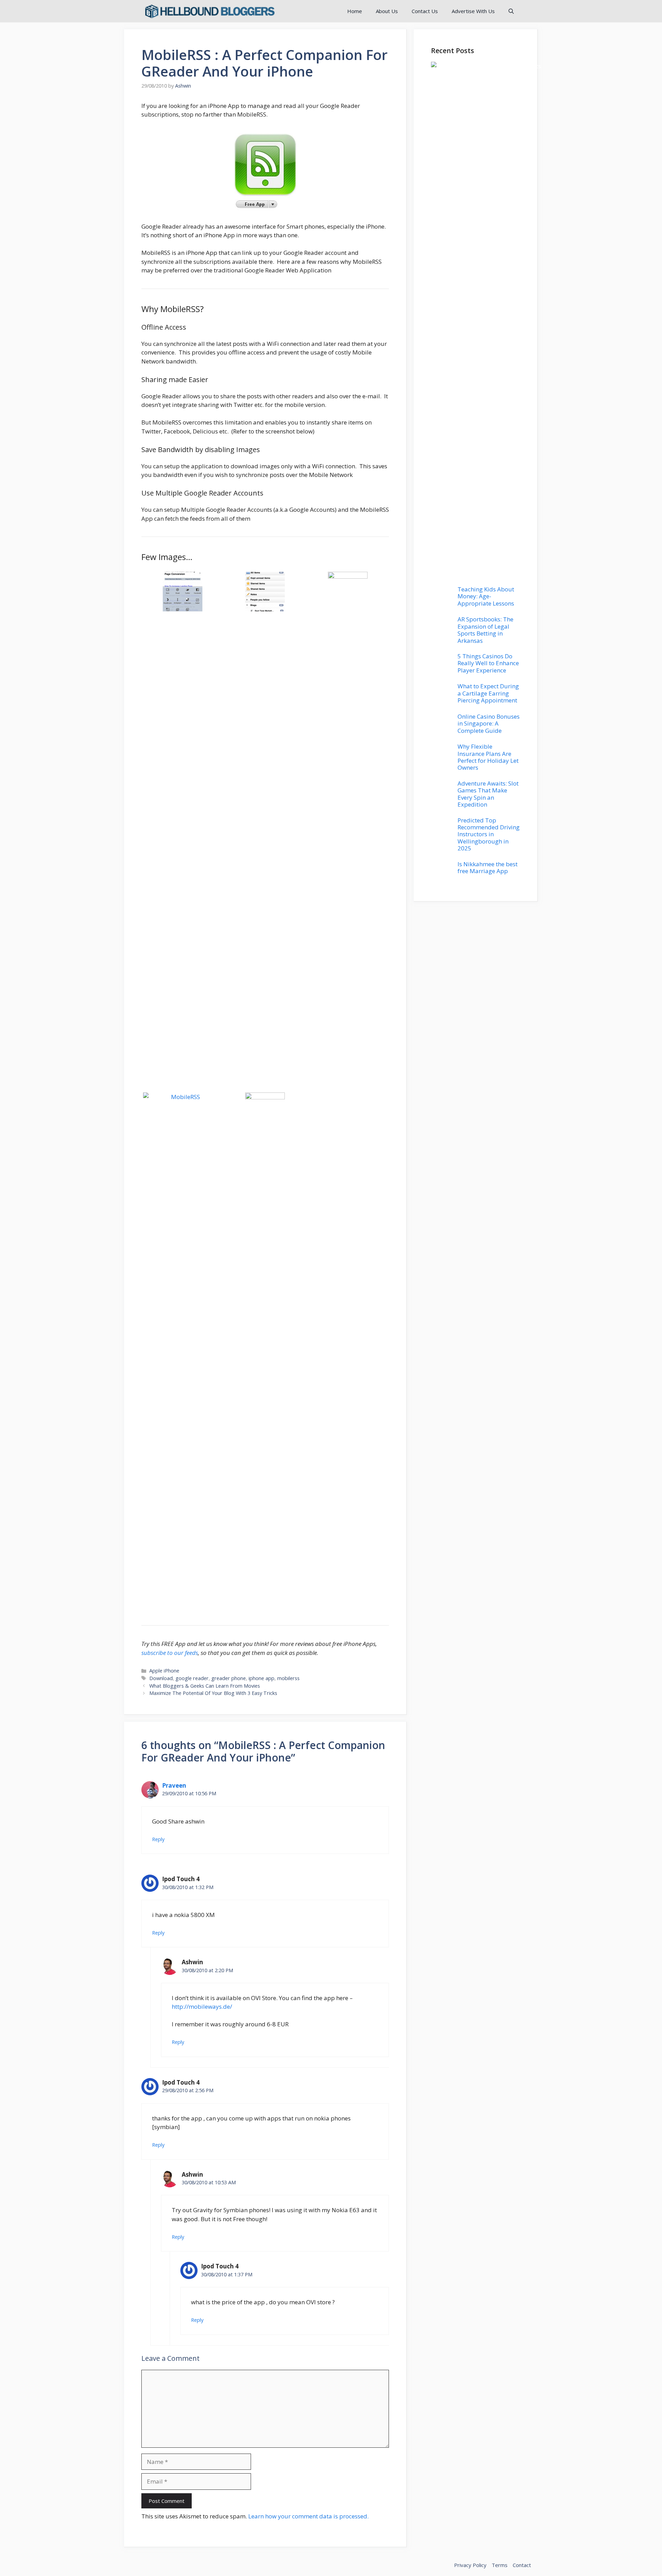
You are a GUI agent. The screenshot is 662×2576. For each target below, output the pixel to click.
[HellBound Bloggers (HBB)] (209, 11)
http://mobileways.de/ (202, 2006)
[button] (511, 11)
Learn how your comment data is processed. (308, 2516)
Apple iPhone (164, 1671)
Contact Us (425, 11)
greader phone (229, 1678)
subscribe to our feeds (170, 1653)
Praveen (174, 1785)
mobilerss (288, 1678)
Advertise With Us (473, 11)
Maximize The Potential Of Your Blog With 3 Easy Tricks (213, 1693)
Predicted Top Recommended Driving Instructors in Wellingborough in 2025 (489, 834)
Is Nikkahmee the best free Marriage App (488, 867)
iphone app (262, 1678)
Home (355, 11)
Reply (158, 1839)
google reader (192, 1678)
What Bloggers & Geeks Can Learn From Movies (205, 1686)
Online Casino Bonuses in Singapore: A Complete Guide (489, 723)
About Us (387, 11)
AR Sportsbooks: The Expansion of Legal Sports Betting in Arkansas (485, 630)
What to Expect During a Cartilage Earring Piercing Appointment (488, 693)
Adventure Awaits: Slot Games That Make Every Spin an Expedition (488, 794)
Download (161, 1678)
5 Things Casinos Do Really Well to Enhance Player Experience (488, 663)
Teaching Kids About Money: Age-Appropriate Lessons (486, 596)
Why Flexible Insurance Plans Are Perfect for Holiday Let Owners (488, 757)
